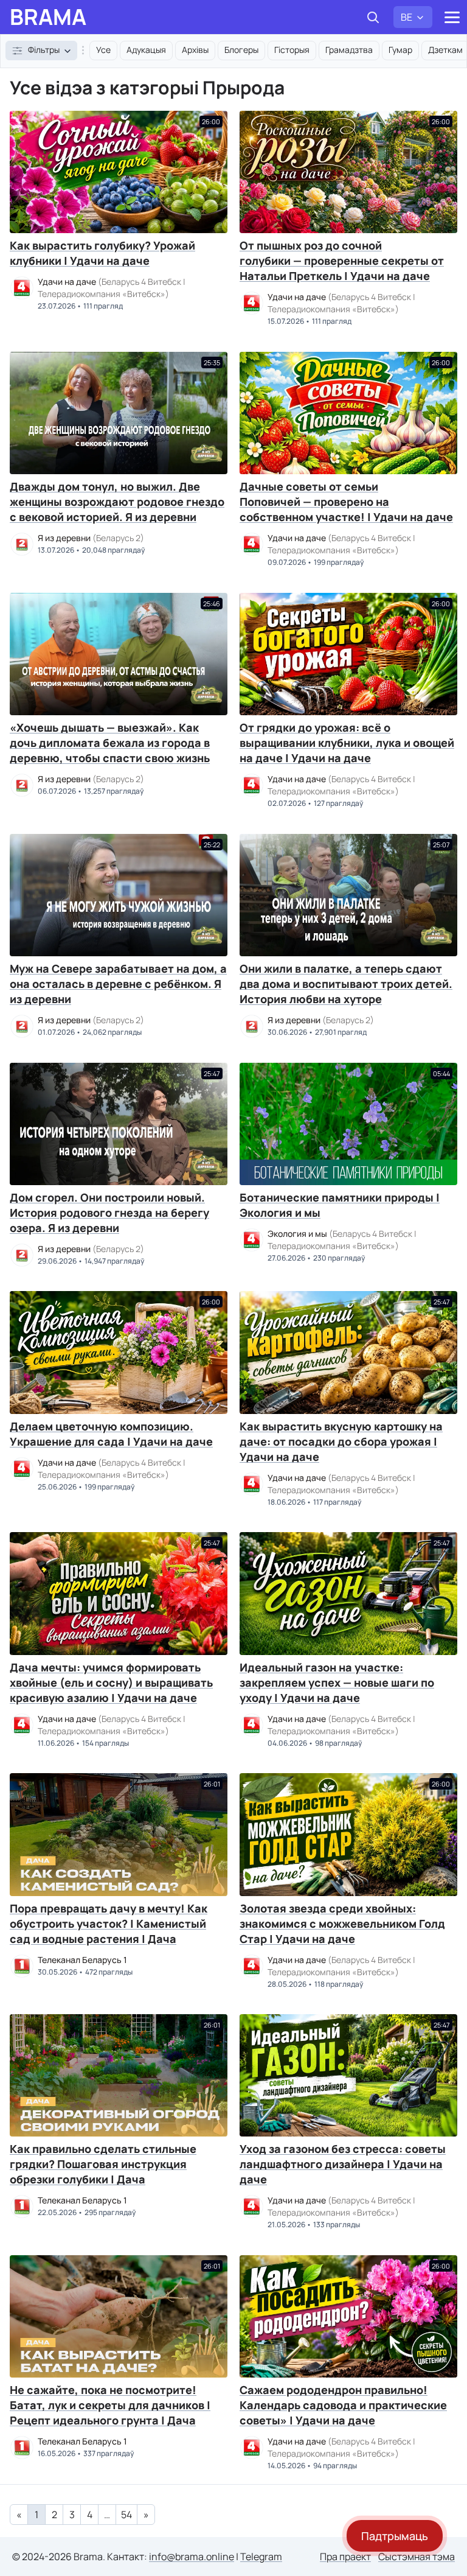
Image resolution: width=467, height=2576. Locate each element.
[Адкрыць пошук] (373, 17)
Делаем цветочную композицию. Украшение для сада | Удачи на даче (111, 1434)
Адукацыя (146, 50)
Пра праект (345, 2557)
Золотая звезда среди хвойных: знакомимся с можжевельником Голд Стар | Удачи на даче (342, 1923)
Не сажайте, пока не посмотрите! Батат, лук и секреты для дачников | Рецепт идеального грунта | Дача (110, 2405)
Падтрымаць (395, 2536)
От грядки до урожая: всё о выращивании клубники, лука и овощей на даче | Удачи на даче (347, 743)
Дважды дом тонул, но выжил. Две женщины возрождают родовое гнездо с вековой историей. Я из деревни (117, 502)
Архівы (195, 50)
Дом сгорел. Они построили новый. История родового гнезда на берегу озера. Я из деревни (109, 1213)
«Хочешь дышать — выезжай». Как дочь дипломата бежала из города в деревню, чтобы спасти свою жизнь (110, 743)
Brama (48, 17)
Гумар (400, 50)
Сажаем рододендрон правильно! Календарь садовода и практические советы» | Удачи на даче (343, 2405)
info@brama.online (192, 2557)
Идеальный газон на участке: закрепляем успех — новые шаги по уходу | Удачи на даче (337, 1682)
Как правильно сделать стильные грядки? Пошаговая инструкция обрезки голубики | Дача (103, 2164)
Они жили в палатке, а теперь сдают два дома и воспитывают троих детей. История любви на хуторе (346, 984)
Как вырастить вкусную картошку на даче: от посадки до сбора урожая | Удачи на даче (341, 1441)
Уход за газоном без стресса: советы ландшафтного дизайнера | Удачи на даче (343, 2164)
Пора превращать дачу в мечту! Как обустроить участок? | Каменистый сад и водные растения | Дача (109, 1923)
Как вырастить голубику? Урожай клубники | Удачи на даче (102, 253)
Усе (103, 50)
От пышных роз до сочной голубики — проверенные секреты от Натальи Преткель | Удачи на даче (342, 261)
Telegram (261, 2557)
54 (126, 2515)
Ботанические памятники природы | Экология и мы (340, 1205)
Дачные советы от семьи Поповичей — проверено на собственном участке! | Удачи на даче (346, 502)
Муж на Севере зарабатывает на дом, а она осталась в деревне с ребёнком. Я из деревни (118, 984)
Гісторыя (292, 50)
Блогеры (241, 50)
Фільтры (44, 50)
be (406, 17)
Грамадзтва (349, 50)
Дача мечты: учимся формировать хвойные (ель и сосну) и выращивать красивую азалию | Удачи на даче (111, 1682)
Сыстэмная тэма (417, 2557)
